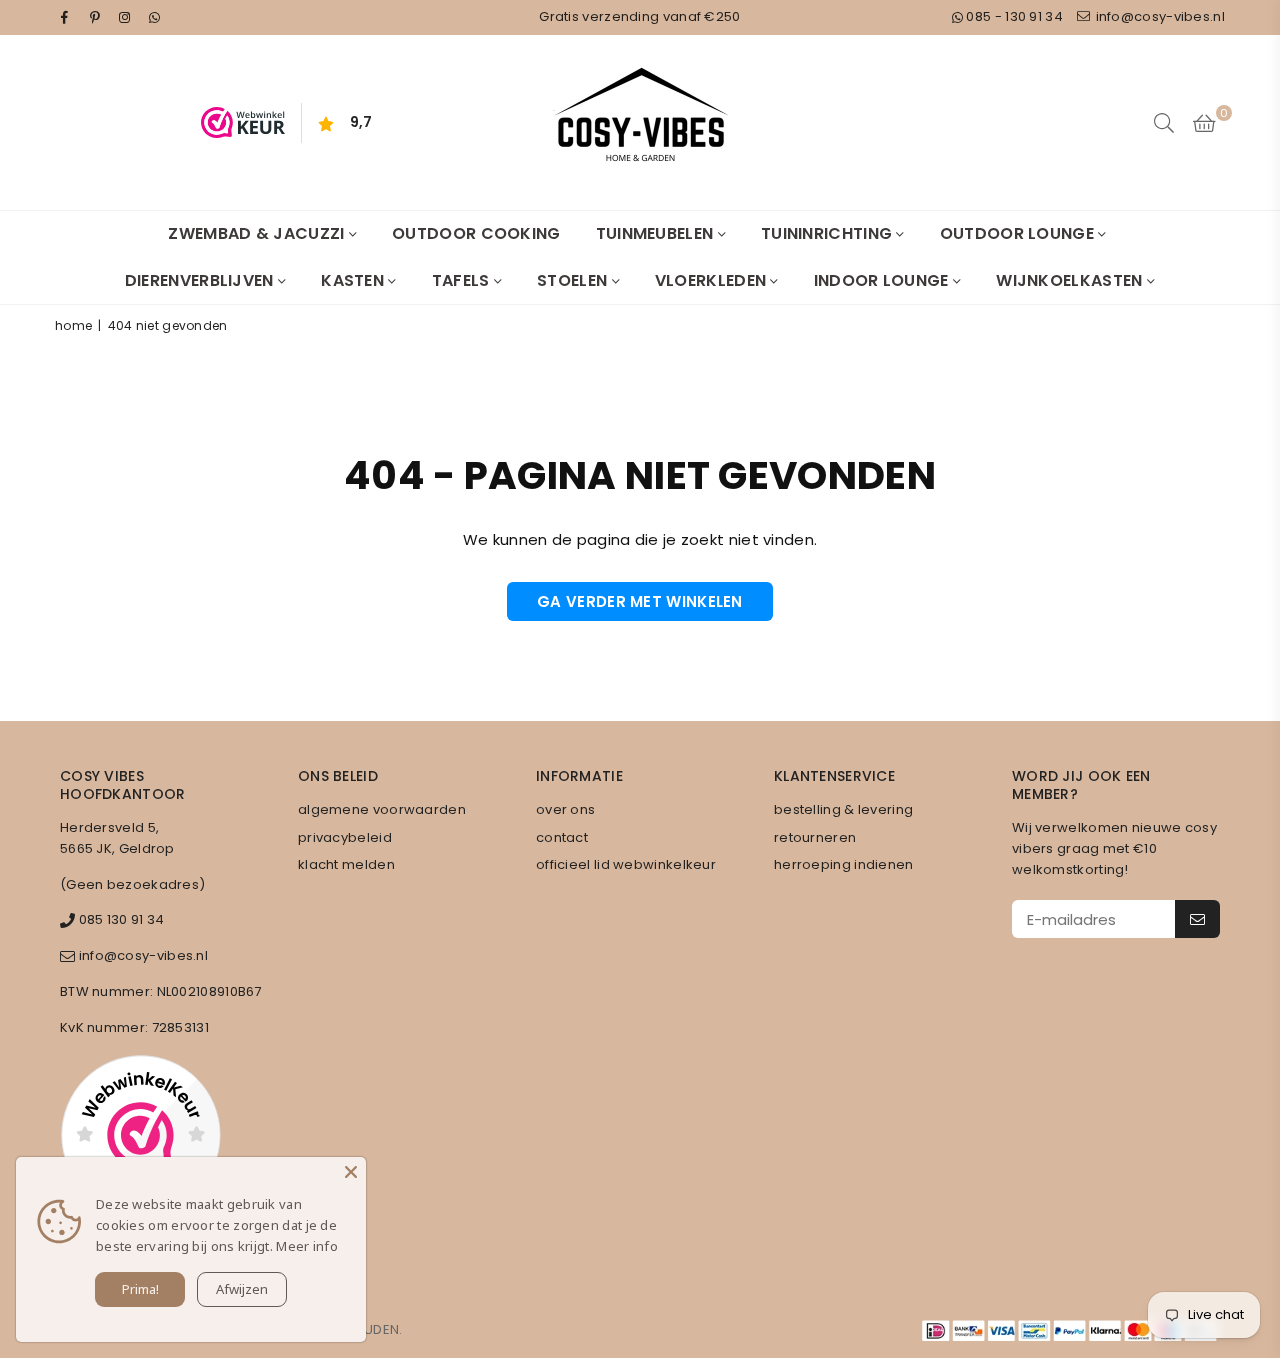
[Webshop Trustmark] (140, 1138)
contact (562, 837)
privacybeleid (345, 837)
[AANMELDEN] (1197, 919)
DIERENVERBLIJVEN (201, 280)
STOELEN (574, 280)
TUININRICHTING (829, 233)
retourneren (815, 837)
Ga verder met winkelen (640, 601)
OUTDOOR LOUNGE (1019, 233)
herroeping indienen (844, 864)
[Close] (351, 1172)
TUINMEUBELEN (657, 233)
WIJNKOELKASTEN (1071, 280)
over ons (565, 809)
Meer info (307, 1246)
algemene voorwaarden (382, 809)
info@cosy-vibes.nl (1158, 16)
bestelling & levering (843, 809)
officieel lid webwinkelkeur (626, 864)
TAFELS (463, 280)
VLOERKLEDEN (713, 280)
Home (73, 325)
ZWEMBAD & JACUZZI (258, 233)
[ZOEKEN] (1164, 123)
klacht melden (346, 864)
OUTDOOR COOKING (476, 233)
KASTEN (354, 280)
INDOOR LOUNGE (883, 280)
